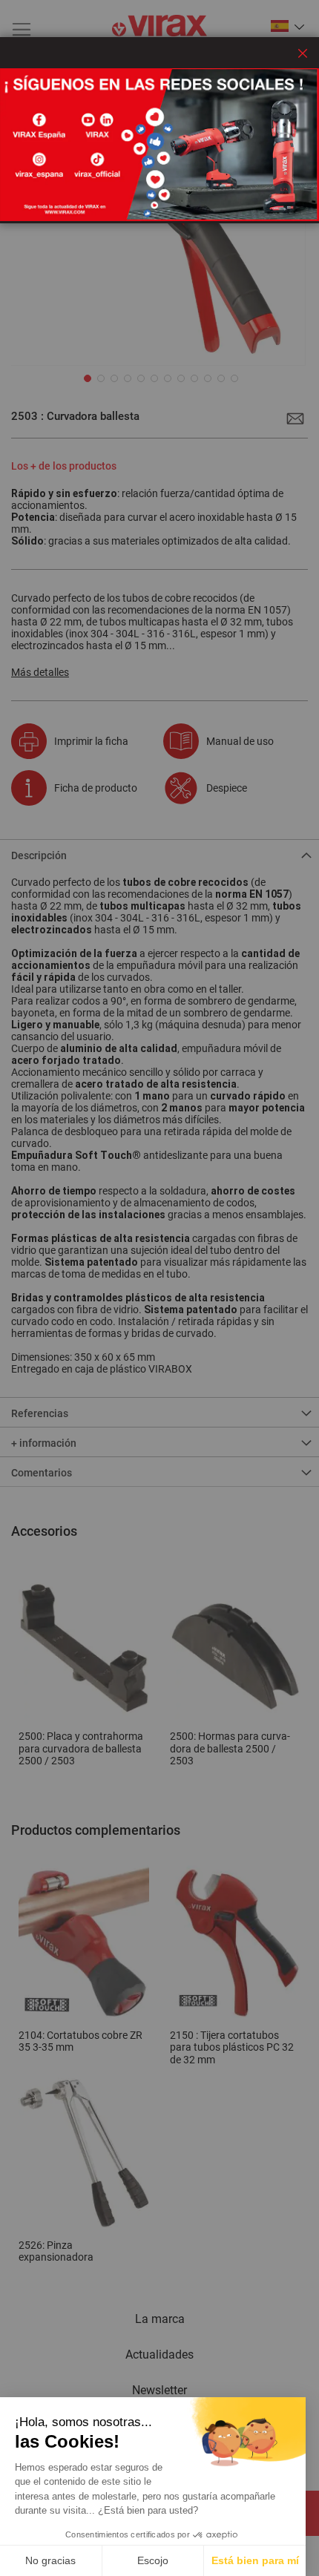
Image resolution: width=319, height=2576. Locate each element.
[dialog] (159, 1288)
